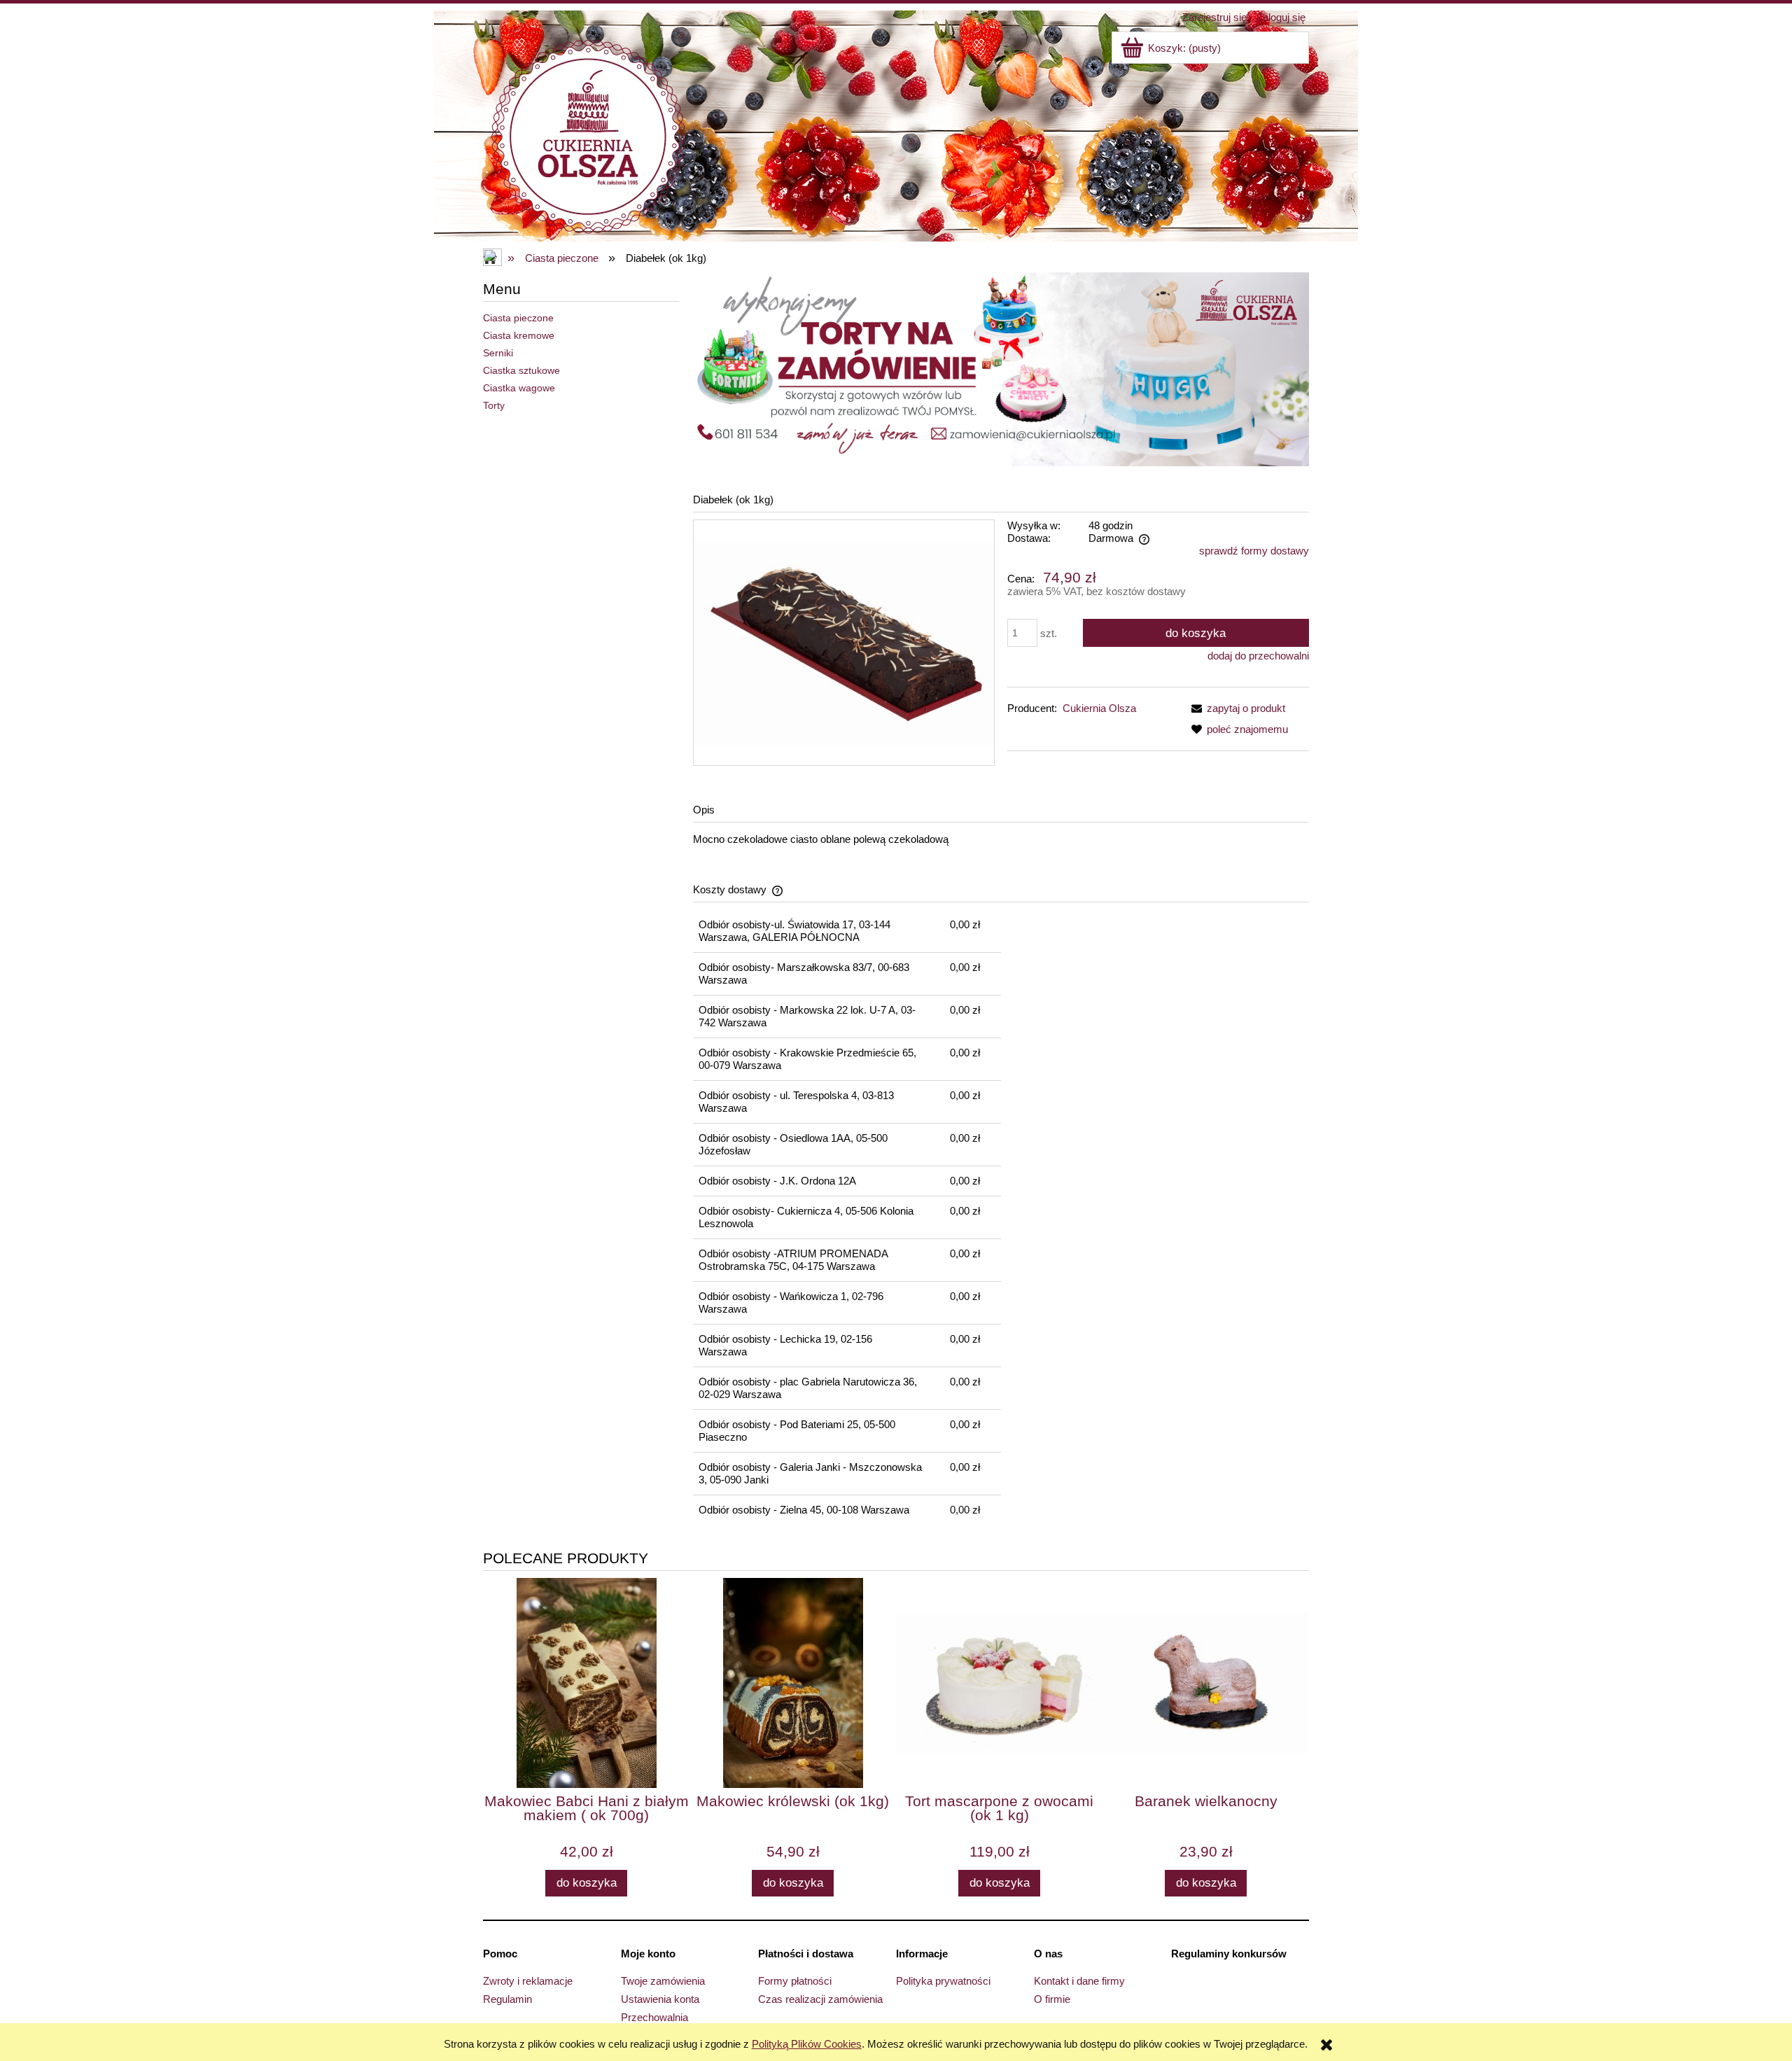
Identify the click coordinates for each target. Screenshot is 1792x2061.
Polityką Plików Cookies (807, 2044)
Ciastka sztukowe (521, 370)
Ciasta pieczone (518, 318)
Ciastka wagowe (519, 388)
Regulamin (507, 1999)
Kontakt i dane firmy (1079, 1981)
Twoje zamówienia (663, 1981)
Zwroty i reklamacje (528, 1981)
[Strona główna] (588, 135)
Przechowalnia (654, 2017)
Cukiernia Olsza (1099, 708)
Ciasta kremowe (519, 335)
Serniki (498, 353)
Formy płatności (795, 1981)
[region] (1001, 369)
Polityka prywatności (943, 1981)
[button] (1235, 708)
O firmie (1052, 1999)
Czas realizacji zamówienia (820, 1999)
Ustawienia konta (660, 1999)
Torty (494, 405)
